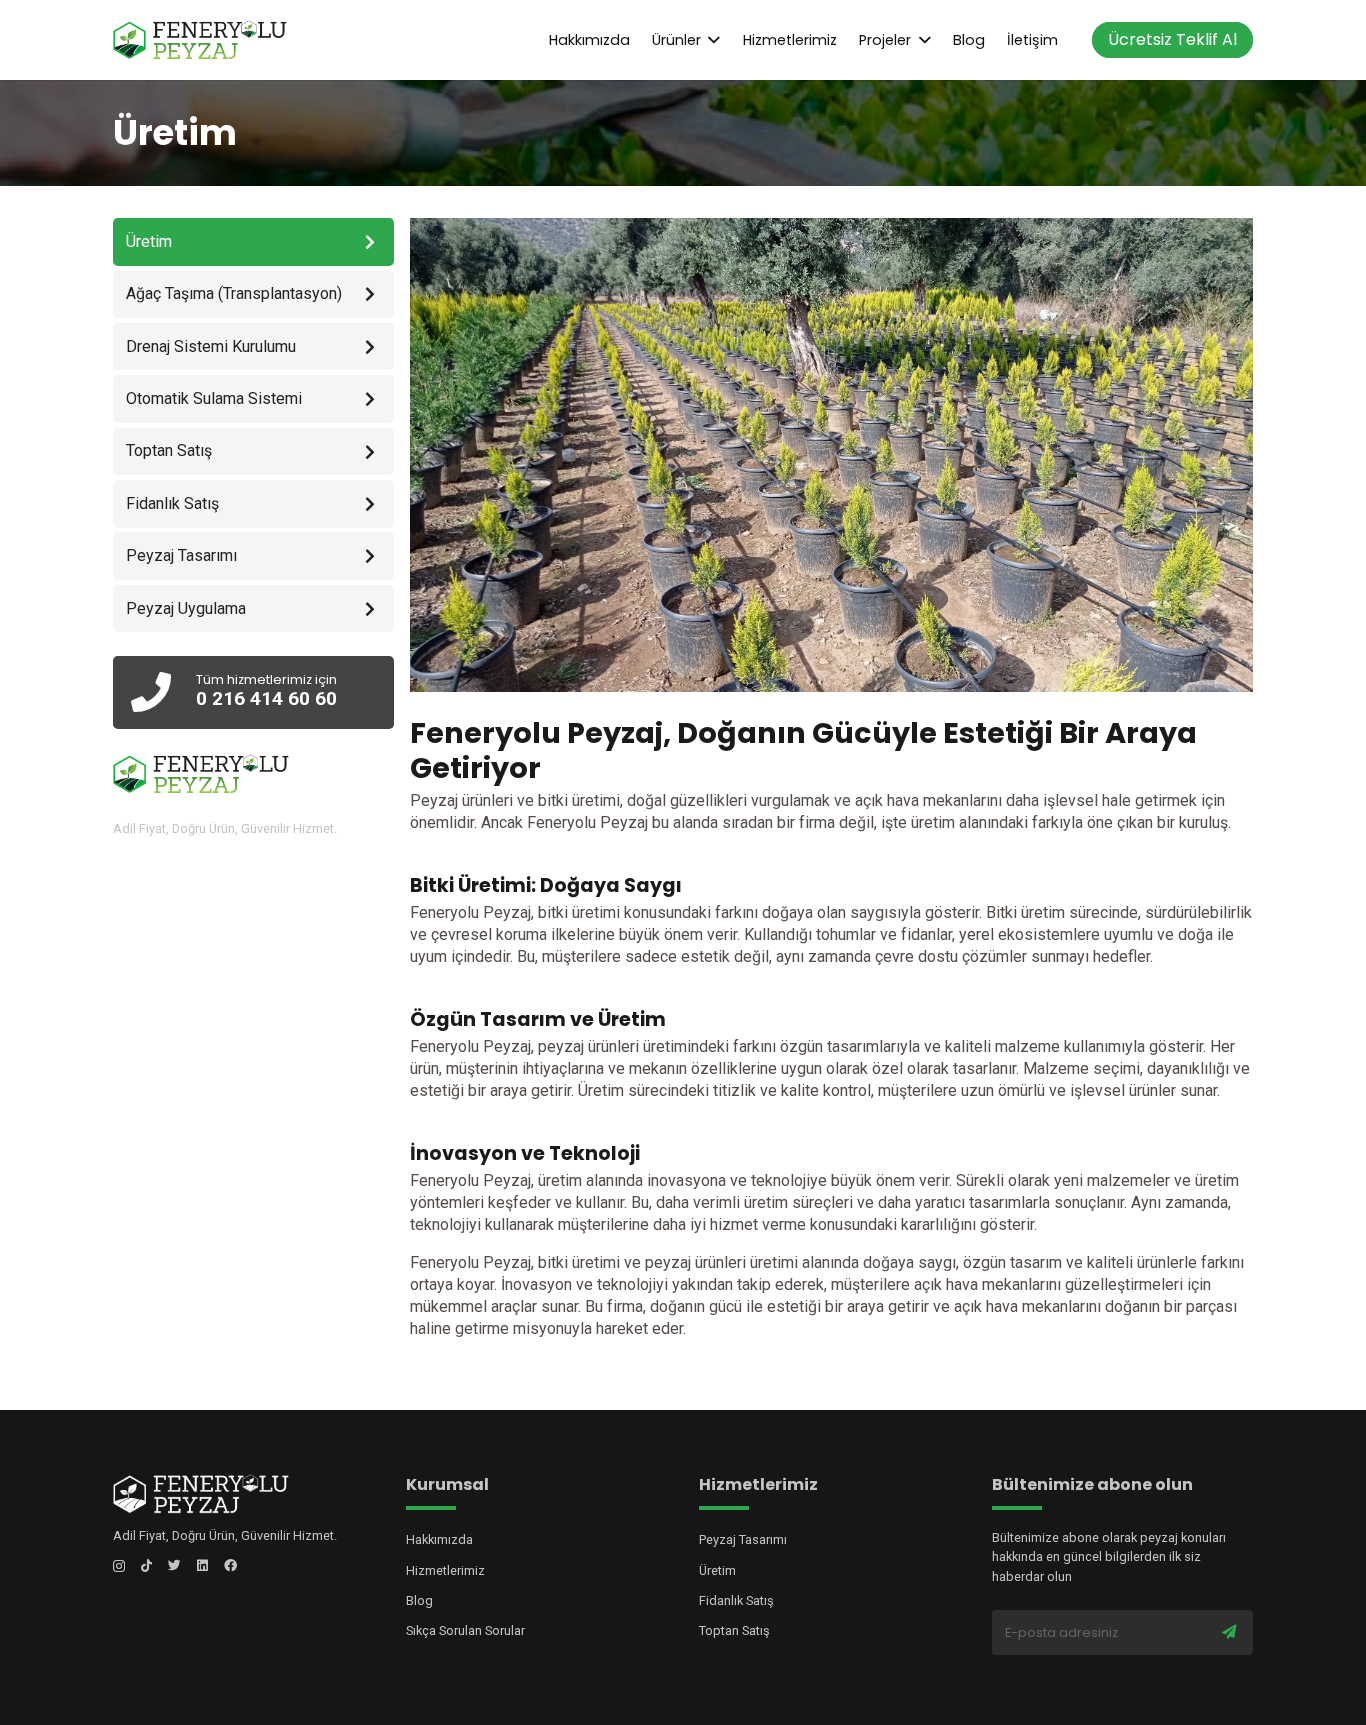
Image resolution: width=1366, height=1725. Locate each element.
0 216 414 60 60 (266, 698)
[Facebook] (230, 1565)
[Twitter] (174, 1565)
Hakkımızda (439, 1539)
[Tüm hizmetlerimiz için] (162, 693)
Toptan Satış (169, 451)
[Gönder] (1229, 1632)
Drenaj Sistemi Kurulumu (211, 346)
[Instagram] (119, 1566)
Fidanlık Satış (172, 503)
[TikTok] (146, 1565)
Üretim (717, 1570)
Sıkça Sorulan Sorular (465, 1630)
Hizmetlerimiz (445, 1570)
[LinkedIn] (202, 1565)
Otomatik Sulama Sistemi (214, 398)
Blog (419, 1600)
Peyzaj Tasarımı (181, 555)
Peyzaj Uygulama (186, 608)
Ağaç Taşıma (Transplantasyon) (234, 293)
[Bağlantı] (200, 40)
